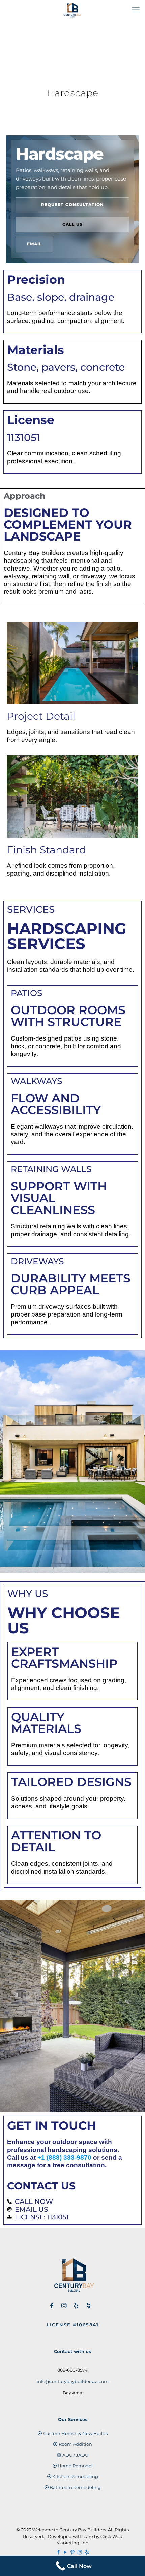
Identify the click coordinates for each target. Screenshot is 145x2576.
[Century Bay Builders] (72, 10)
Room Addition (75, 2444)
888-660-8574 (72, 2370)
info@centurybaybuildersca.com (73, 2381)
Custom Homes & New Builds (75, 2433)
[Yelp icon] (87, 2552)
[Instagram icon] (80, 2552)
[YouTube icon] (66, 2552)
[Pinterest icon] (73, 2552)
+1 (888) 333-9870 (64, 2157)
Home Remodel (75, 2466)
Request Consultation (73, 205)
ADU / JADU (75, 2455)
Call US (72, 224)
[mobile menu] (136, 10)
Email (35, 244)
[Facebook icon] (59, 2552)
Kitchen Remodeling (75, 2476)
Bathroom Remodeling (75, 2487)
